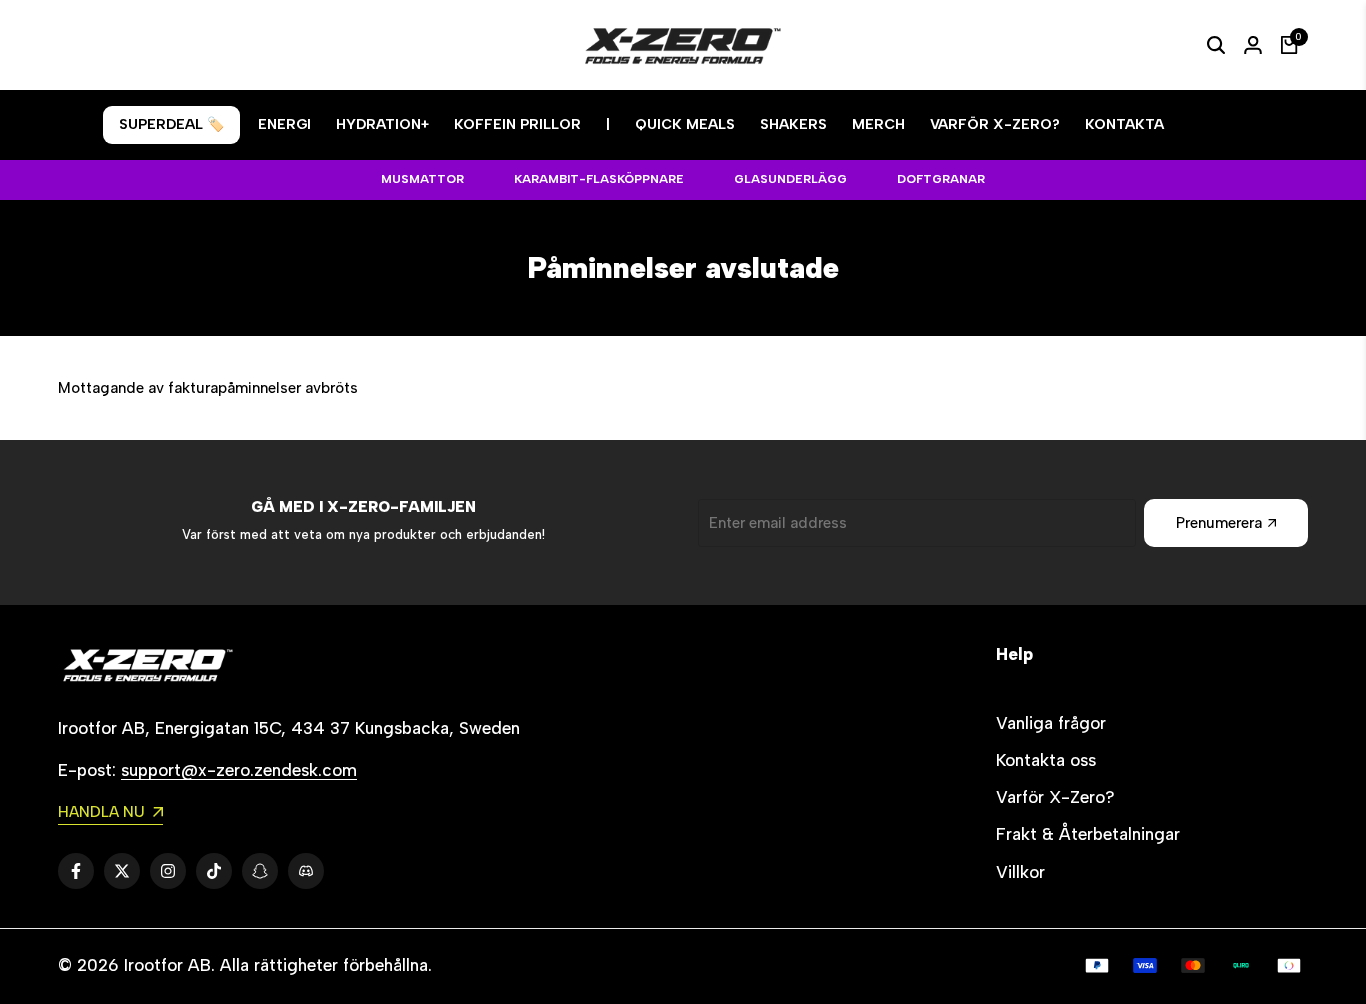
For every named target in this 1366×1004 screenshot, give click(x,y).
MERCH (878, 124)
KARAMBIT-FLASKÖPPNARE (599, 179)
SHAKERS (793, 124)
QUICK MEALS (685, 124)
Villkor (1020, 872)
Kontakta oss (1046, 760)
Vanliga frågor (1051, 723)
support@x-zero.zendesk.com (239, 770)
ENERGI (284, 124)
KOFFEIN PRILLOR (517, 124)
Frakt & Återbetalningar (1088, 834)
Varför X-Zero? (1055, 797)
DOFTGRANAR (941, 179)
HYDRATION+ (382, 124)
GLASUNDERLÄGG (790, 179)
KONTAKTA (1124, 124)
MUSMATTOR (422, 179)
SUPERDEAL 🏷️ (171, 124)
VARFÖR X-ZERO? (995, 124)
